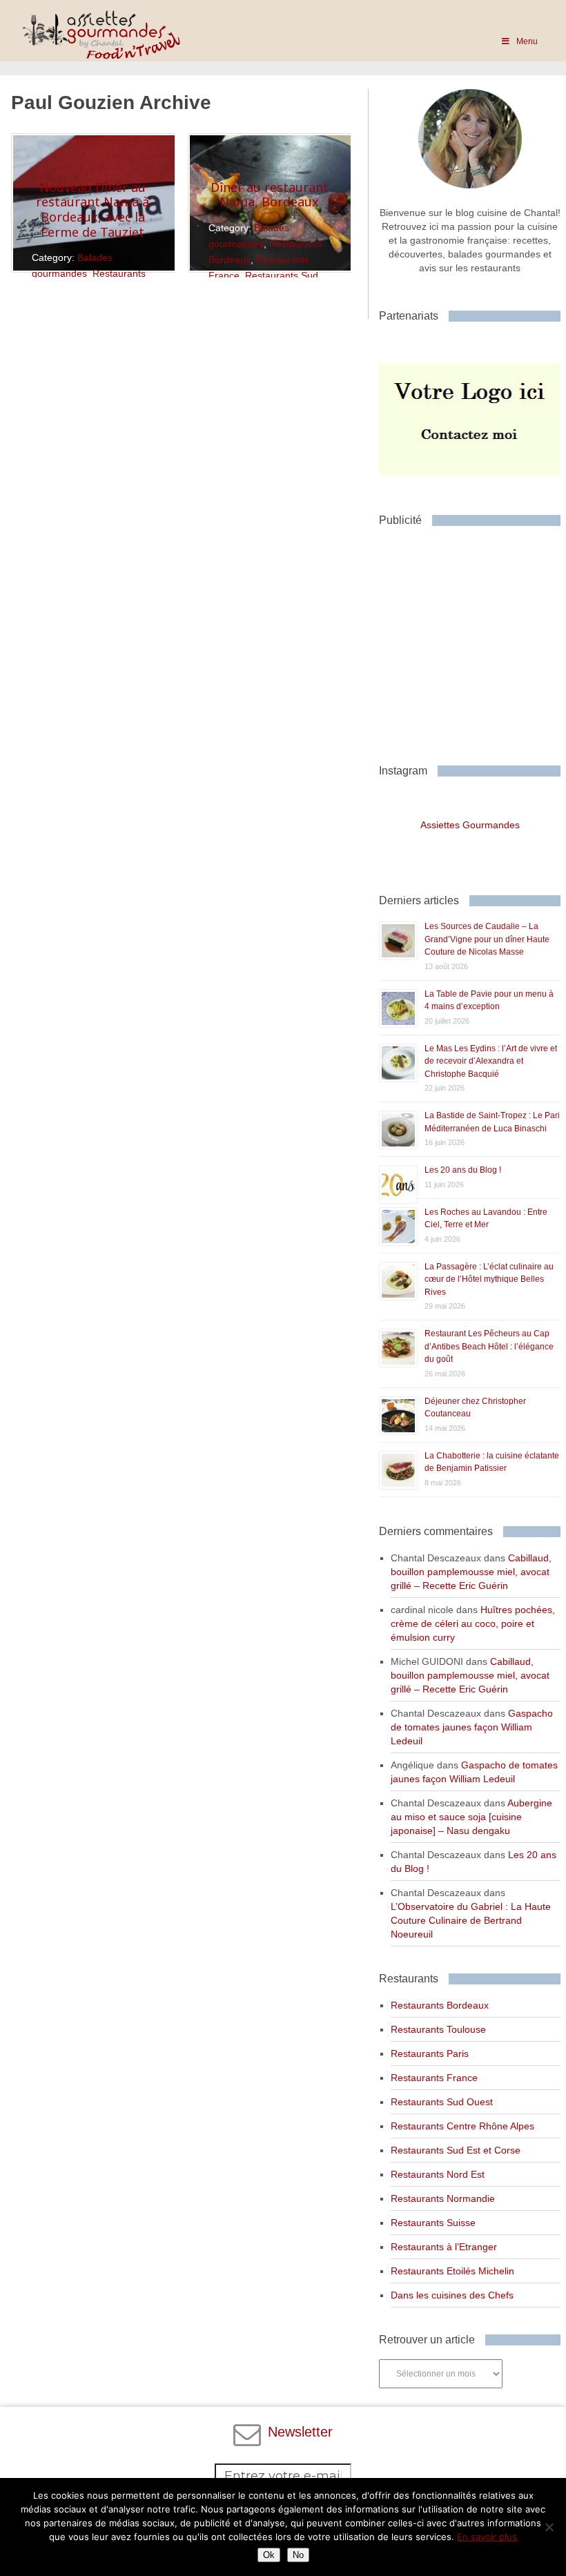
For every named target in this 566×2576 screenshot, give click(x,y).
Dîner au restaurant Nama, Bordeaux (270, 195)
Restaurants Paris (430, 2053)
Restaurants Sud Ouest (442, 2102)
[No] (549, 2527)
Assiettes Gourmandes (470, 825)
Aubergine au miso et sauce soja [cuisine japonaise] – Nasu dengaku (471, 1817)
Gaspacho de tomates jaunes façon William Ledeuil (472, 1727)
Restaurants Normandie (443, 2198)
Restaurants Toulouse (438, 2029)
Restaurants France (434, 2078)
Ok (269, 2555)
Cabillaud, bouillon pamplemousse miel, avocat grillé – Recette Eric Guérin (471, 1572)
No (298, 2555)
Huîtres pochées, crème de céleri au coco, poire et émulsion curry (473, 1623)
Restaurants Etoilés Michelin (452, 2271)
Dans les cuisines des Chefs (452, 2295)
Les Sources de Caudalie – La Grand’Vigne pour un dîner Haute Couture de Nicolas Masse (487, 939)
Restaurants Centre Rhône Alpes (462, 2126)
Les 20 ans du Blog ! (463, 1170)
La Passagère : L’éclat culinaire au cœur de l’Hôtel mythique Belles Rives (489, 1279)
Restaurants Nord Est (438, 2174)
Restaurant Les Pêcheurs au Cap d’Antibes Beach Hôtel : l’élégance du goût (489, 1346)
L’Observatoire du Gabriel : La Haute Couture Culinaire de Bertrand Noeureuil (471, 1920)
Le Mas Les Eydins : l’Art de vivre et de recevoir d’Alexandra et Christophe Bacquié (491, 1061)
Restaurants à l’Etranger (444, 2247)
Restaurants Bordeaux (440, 2005)
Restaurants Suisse (433, 2223)
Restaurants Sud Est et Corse (456, 2150)
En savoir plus (487, 2537)
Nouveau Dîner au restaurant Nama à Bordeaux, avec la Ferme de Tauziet (92, 209)
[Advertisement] (472, 640)
